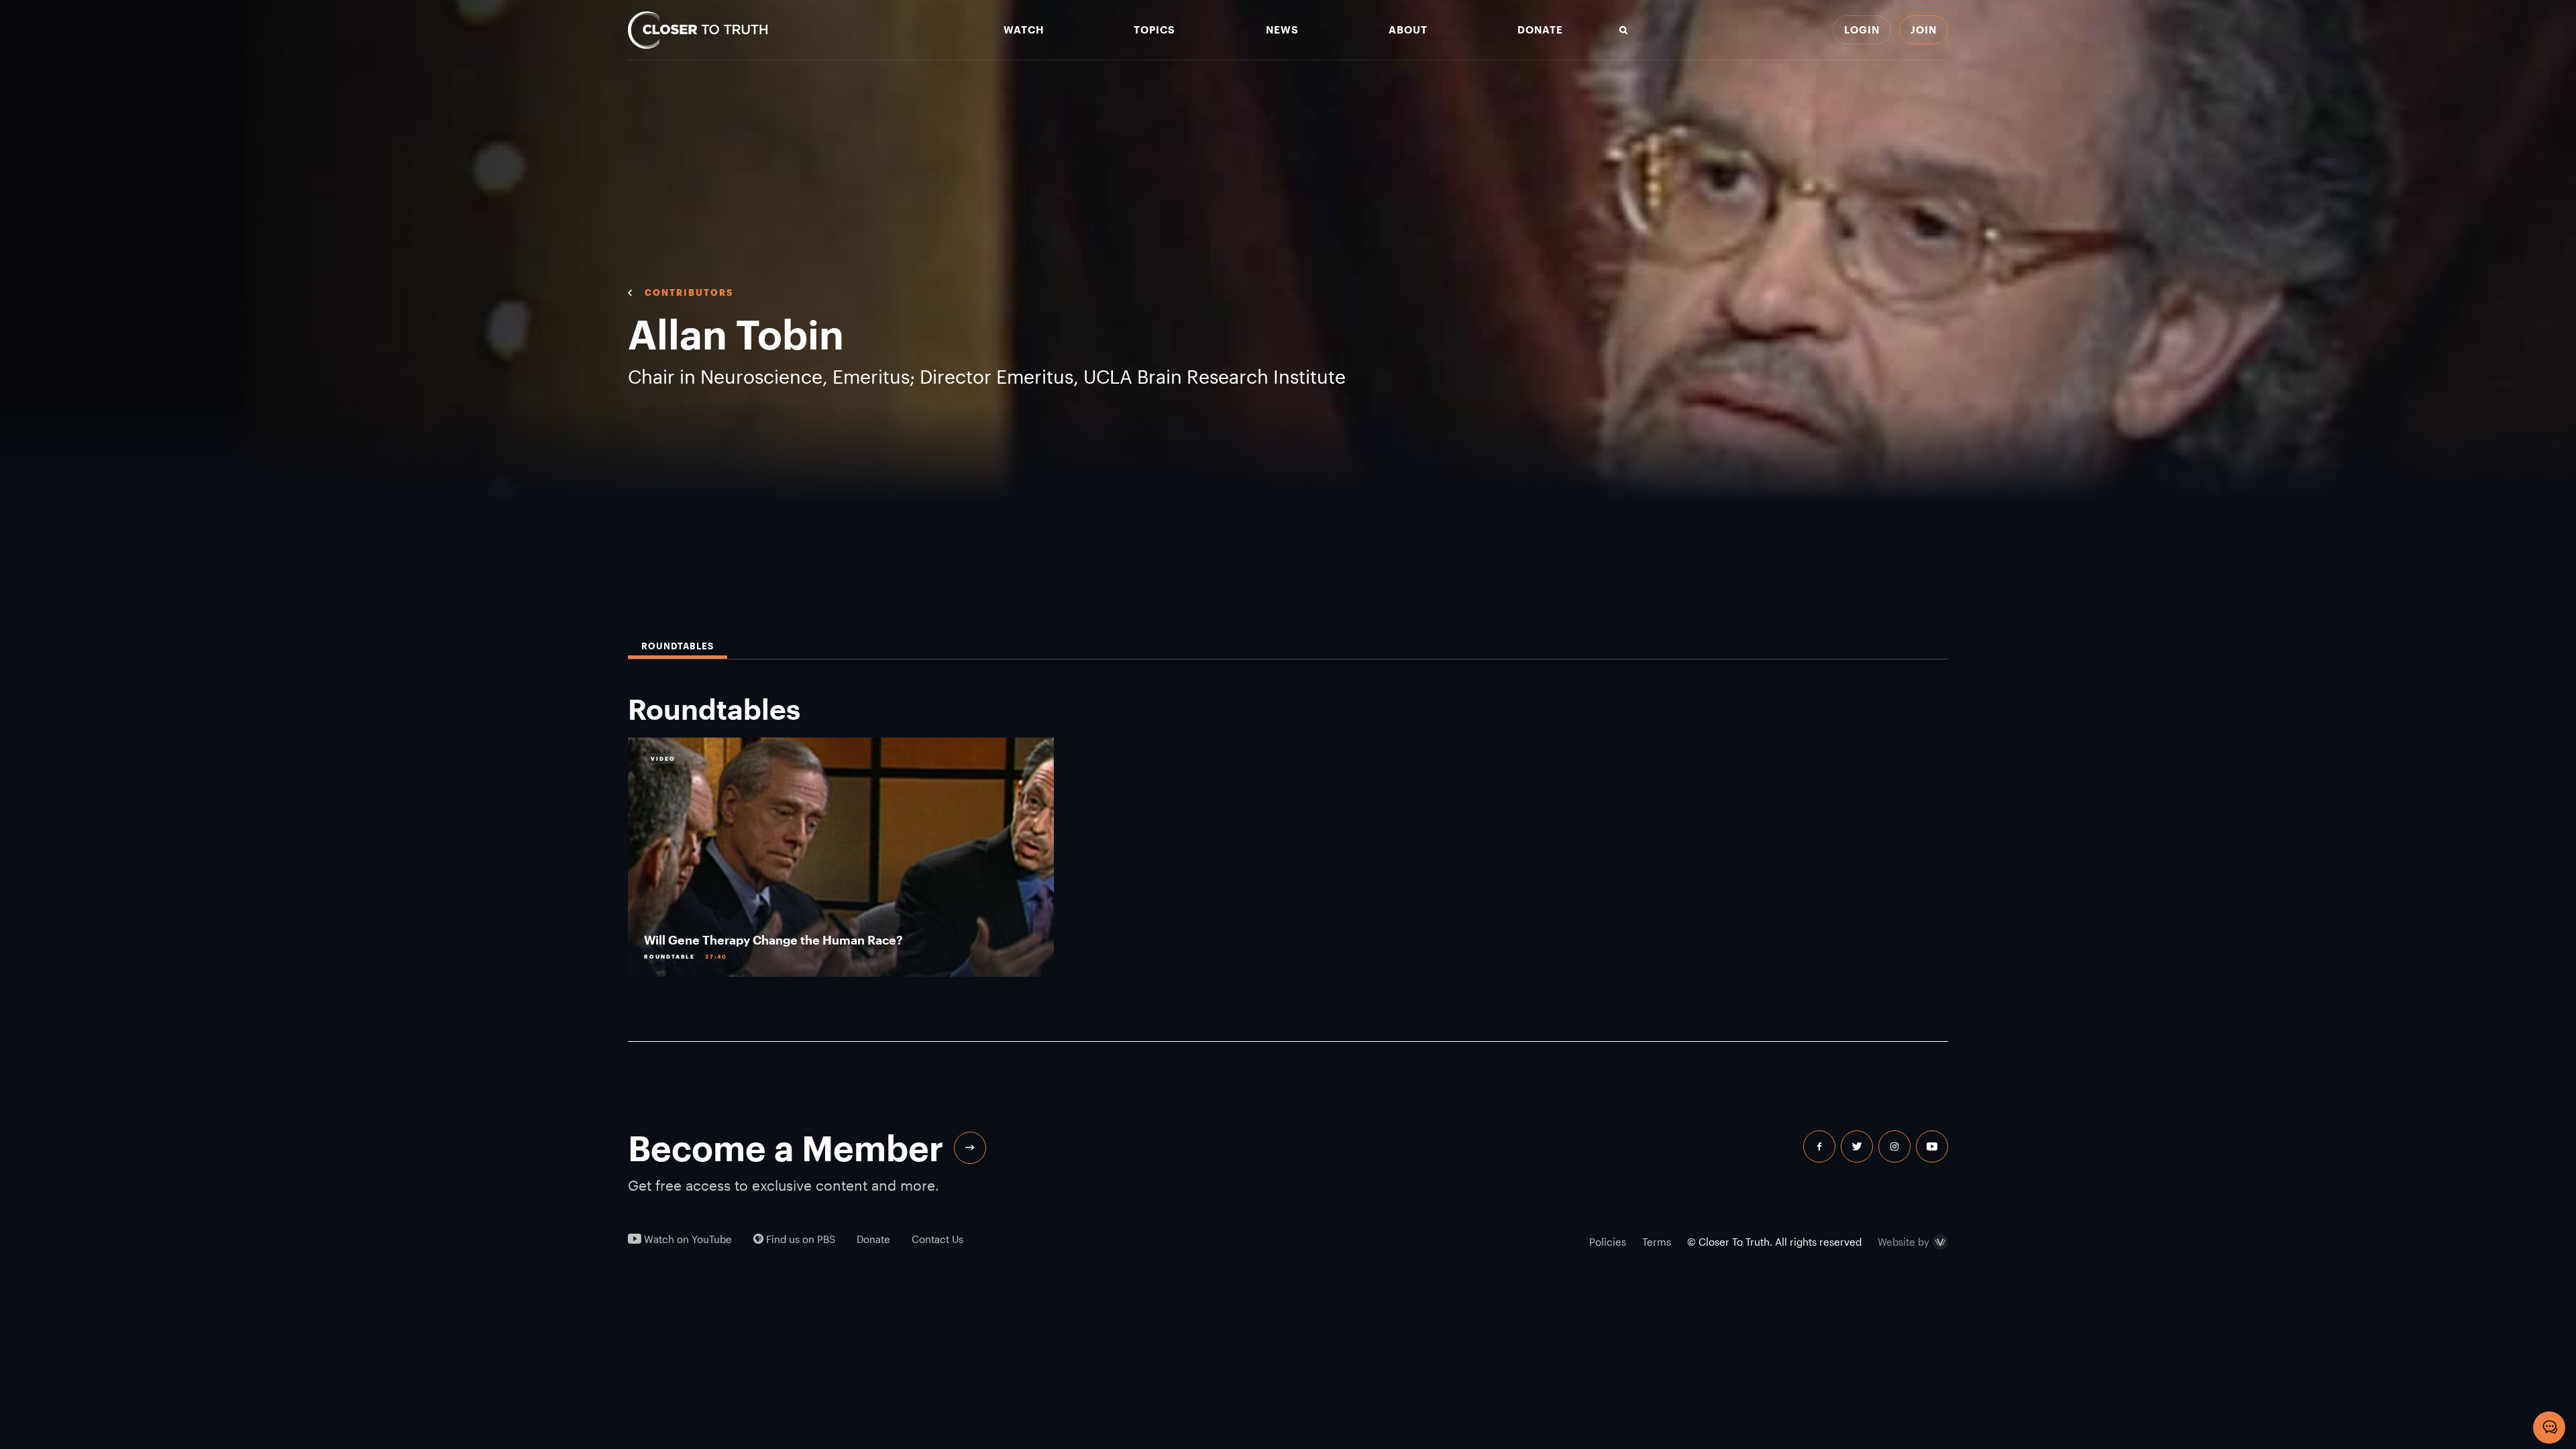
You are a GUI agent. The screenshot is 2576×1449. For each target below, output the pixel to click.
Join (1924, 30)
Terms (1657, 1242)
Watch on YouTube (687, 1239)
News (1282, 30)
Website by (1903, 1242)
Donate (1540, 30)
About (1408, 30)
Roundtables (678, 646)
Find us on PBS (799, 1239)
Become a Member (786, 1148)
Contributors (689, 292)
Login (1862, 30)
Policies (1608, 1242)
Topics (1155, 30)
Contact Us (937, 1239)
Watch (1024, 30)
